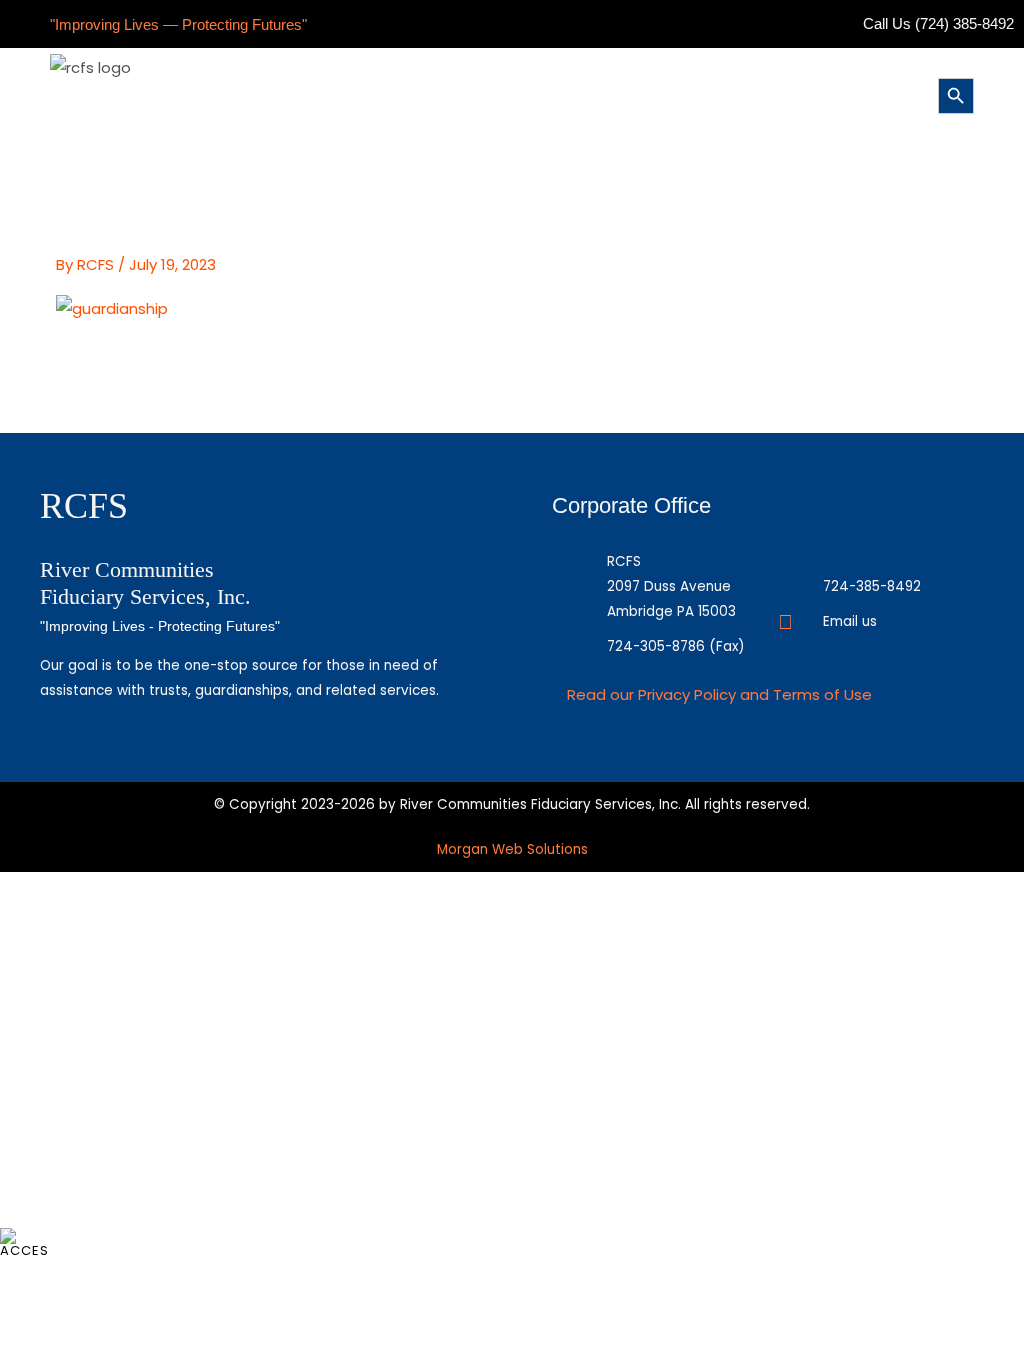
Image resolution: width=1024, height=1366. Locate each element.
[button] (507, 93)
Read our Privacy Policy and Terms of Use (719, 694)
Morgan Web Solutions (512, 849)
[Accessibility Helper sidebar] (24, 1242)
